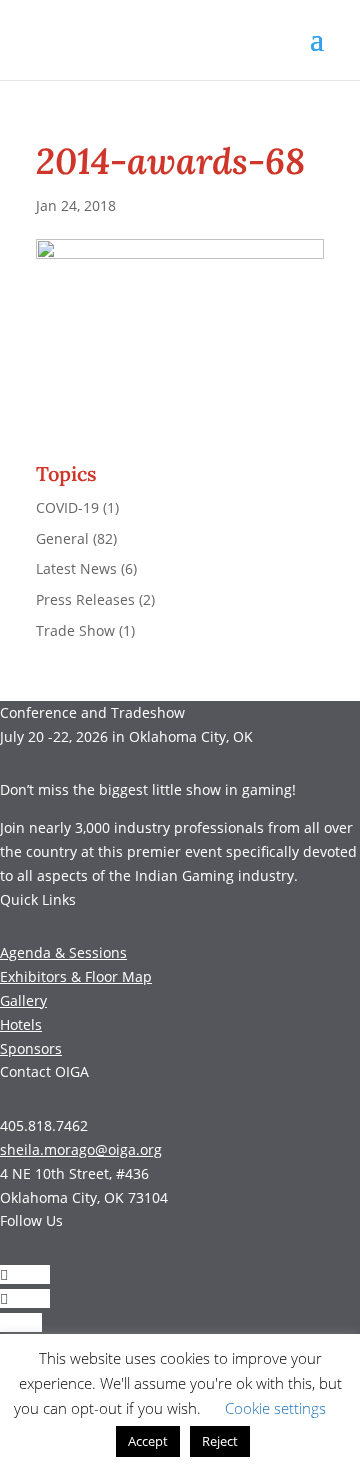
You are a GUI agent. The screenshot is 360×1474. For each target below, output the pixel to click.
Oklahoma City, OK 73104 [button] (84, 1197)
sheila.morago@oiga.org (81, 1149)
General (62, 538)
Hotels (21, 1024)
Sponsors (31, 1048)
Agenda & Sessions (63, 952)
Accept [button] (148, 1441)
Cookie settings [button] (275, 1408)
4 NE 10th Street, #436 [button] (74, 1173)
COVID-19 (67, 507)
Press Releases (85, 599)
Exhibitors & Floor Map (76, 976)
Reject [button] (220, 1441)
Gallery (23, 1000)
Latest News (76, 568)
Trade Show (75, 630)
